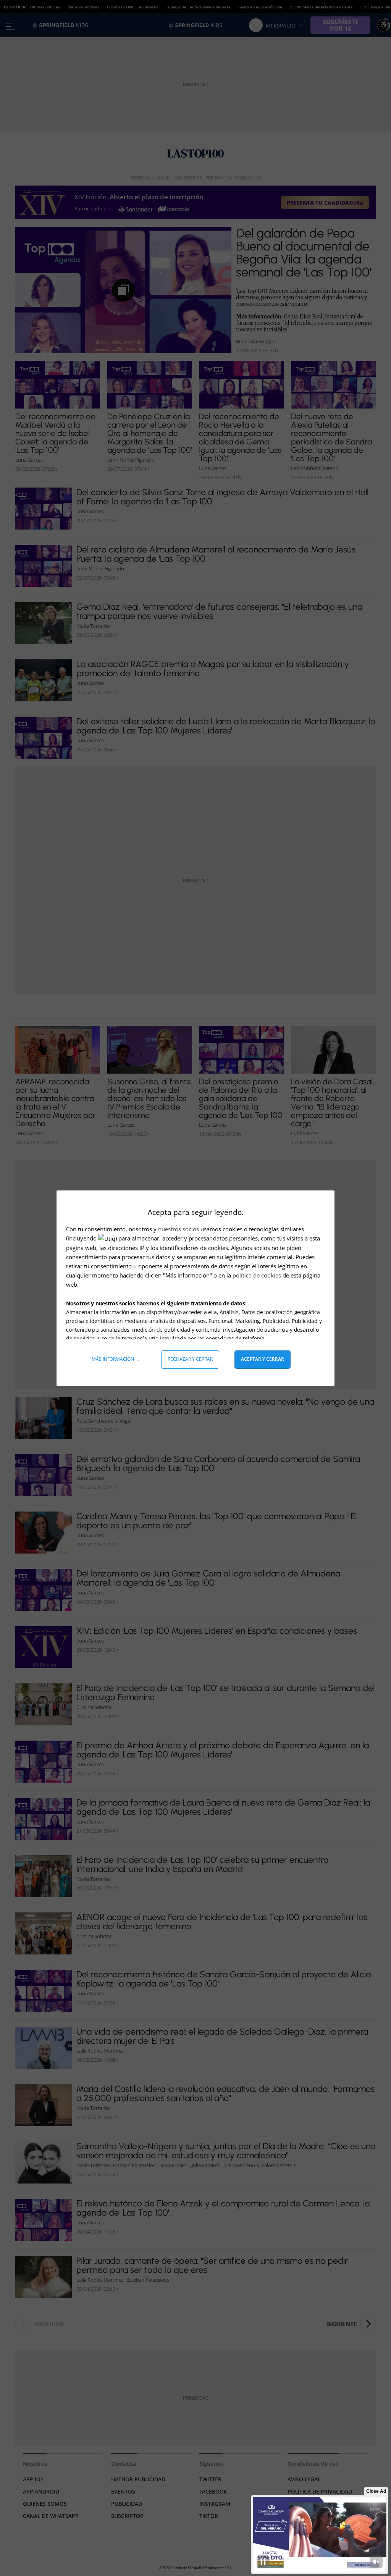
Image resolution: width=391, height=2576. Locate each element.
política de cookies (258, 1275)
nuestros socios (179, 1229)
